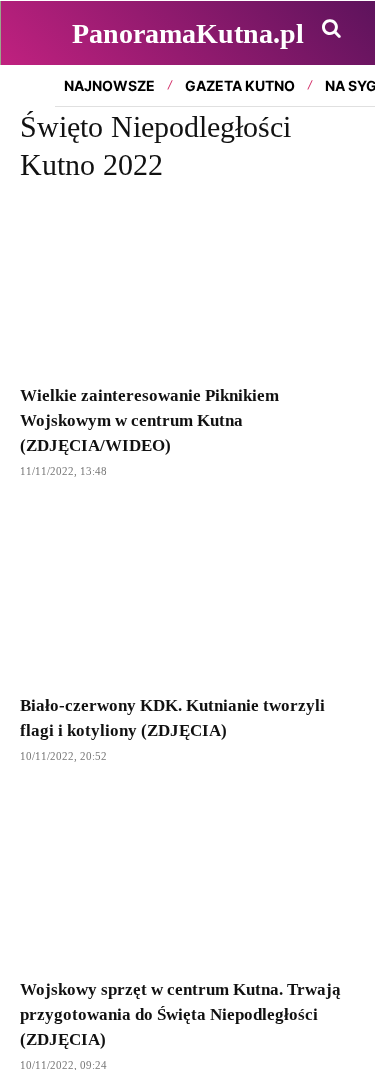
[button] (331, 28)
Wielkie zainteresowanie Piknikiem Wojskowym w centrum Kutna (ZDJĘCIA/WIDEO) (149, 420)
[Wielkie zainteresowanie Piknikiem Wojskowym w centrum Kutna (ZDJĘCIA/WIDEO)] (187, 287)
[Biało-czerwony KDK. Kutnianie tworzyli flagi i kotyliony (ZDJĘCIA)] (187, 596)
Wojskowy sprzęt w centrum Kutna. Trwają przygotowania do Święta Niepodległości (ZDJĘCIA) (180, 1014)
